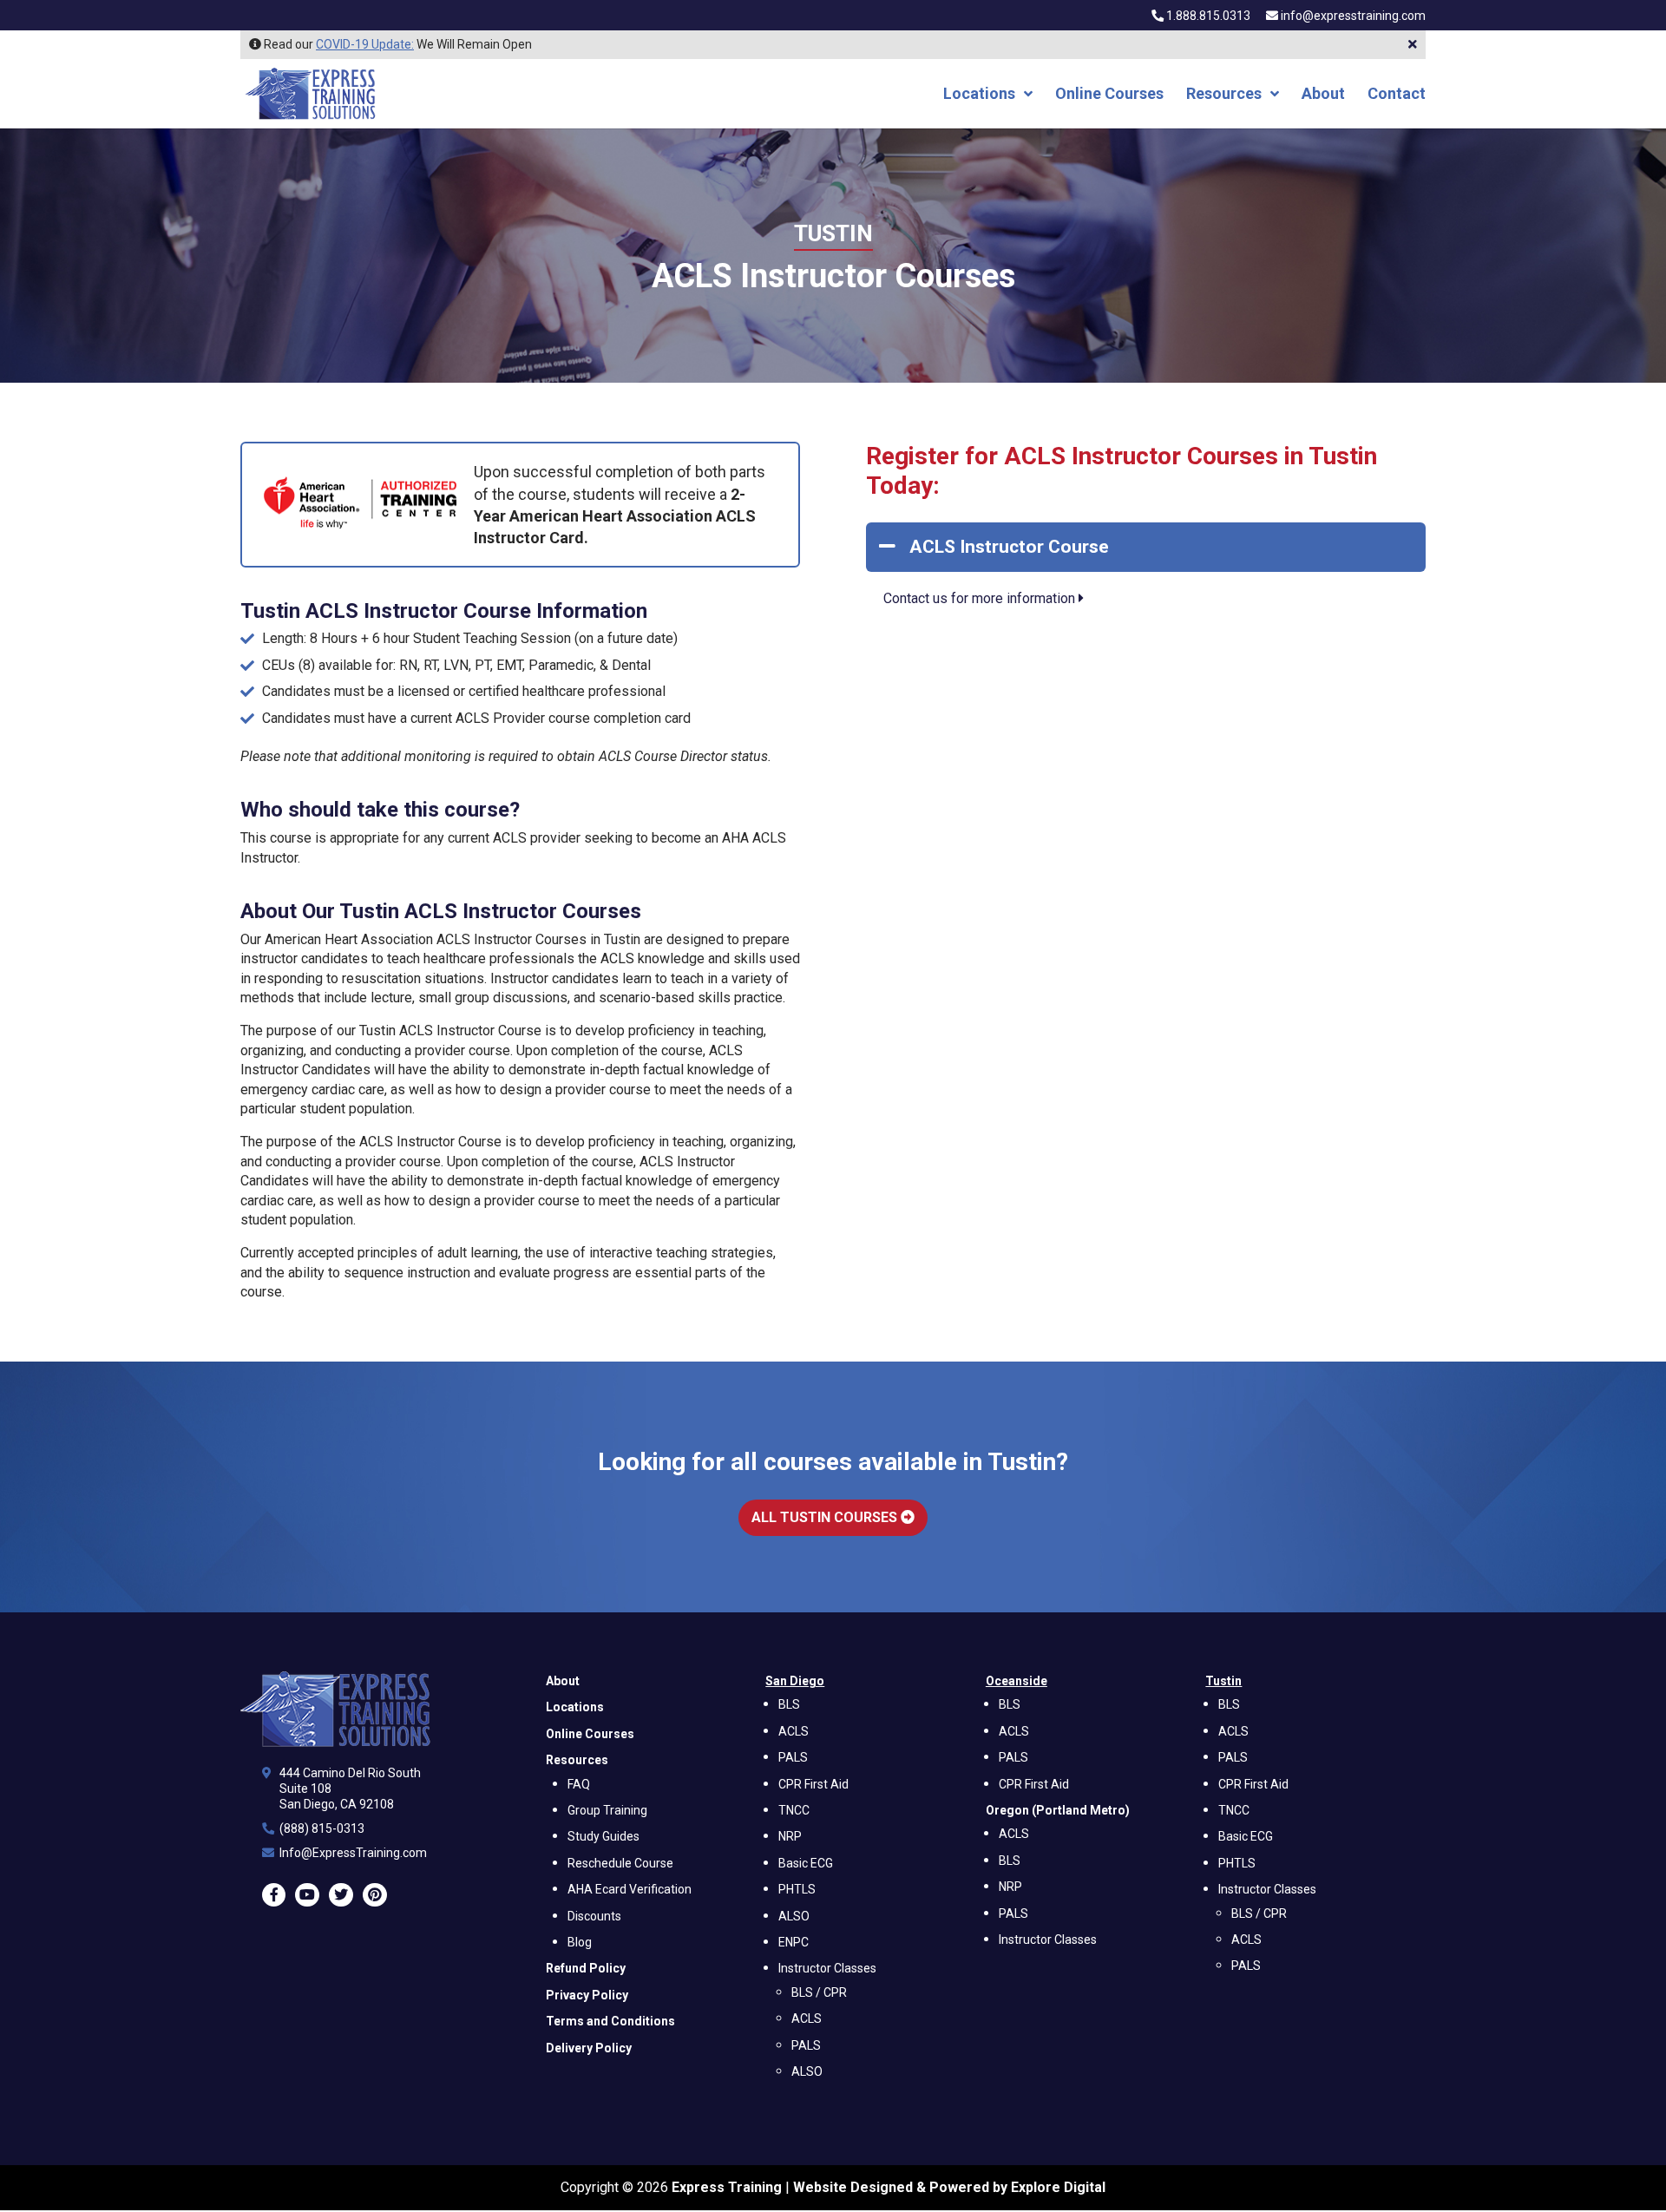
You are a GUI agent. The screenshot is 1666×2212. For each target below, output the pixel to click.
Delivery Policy (589, 2048)
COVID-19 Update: (365, 44)
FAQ (579, 1784)
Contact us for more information (981, 598)
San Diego (795, 1681)
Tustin (833, 233)
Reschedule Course (620, 1863)
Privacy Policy (587, 1995)
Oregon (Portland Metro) (1058, 1810)
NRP (790, 1837)
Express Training (727, 2187)
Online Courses (1109, 95)
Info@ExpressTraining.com (353, 1854)
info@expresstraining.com (1353, 16)
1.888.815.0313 (1207, 16)
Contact (1397, 95)
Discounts (594, 1916)
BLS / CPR (819, 1992)
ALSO (794, 1916)
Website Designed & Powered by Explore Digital (949, 2187)
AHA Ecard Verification (630, 1890)
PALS (793, 1758)
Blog (580, 1943)
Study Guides (603, 1837)
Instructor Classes (827, 1969)
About (1323, 95)
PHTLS (797, 1890)
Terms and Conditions (610, 2022)
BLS (789, 1705)
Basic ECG (806, 1863)
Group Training (607, 1810)
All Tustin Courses (826, 1517)
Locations (979, 95)
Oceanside (1017, 1681)
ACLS (794, 1731)
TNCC (794, 1810)
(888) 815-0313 (322, 1829)
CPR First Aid (813, 1784)
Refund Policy (586, 1969)
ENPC (794, 1943)
